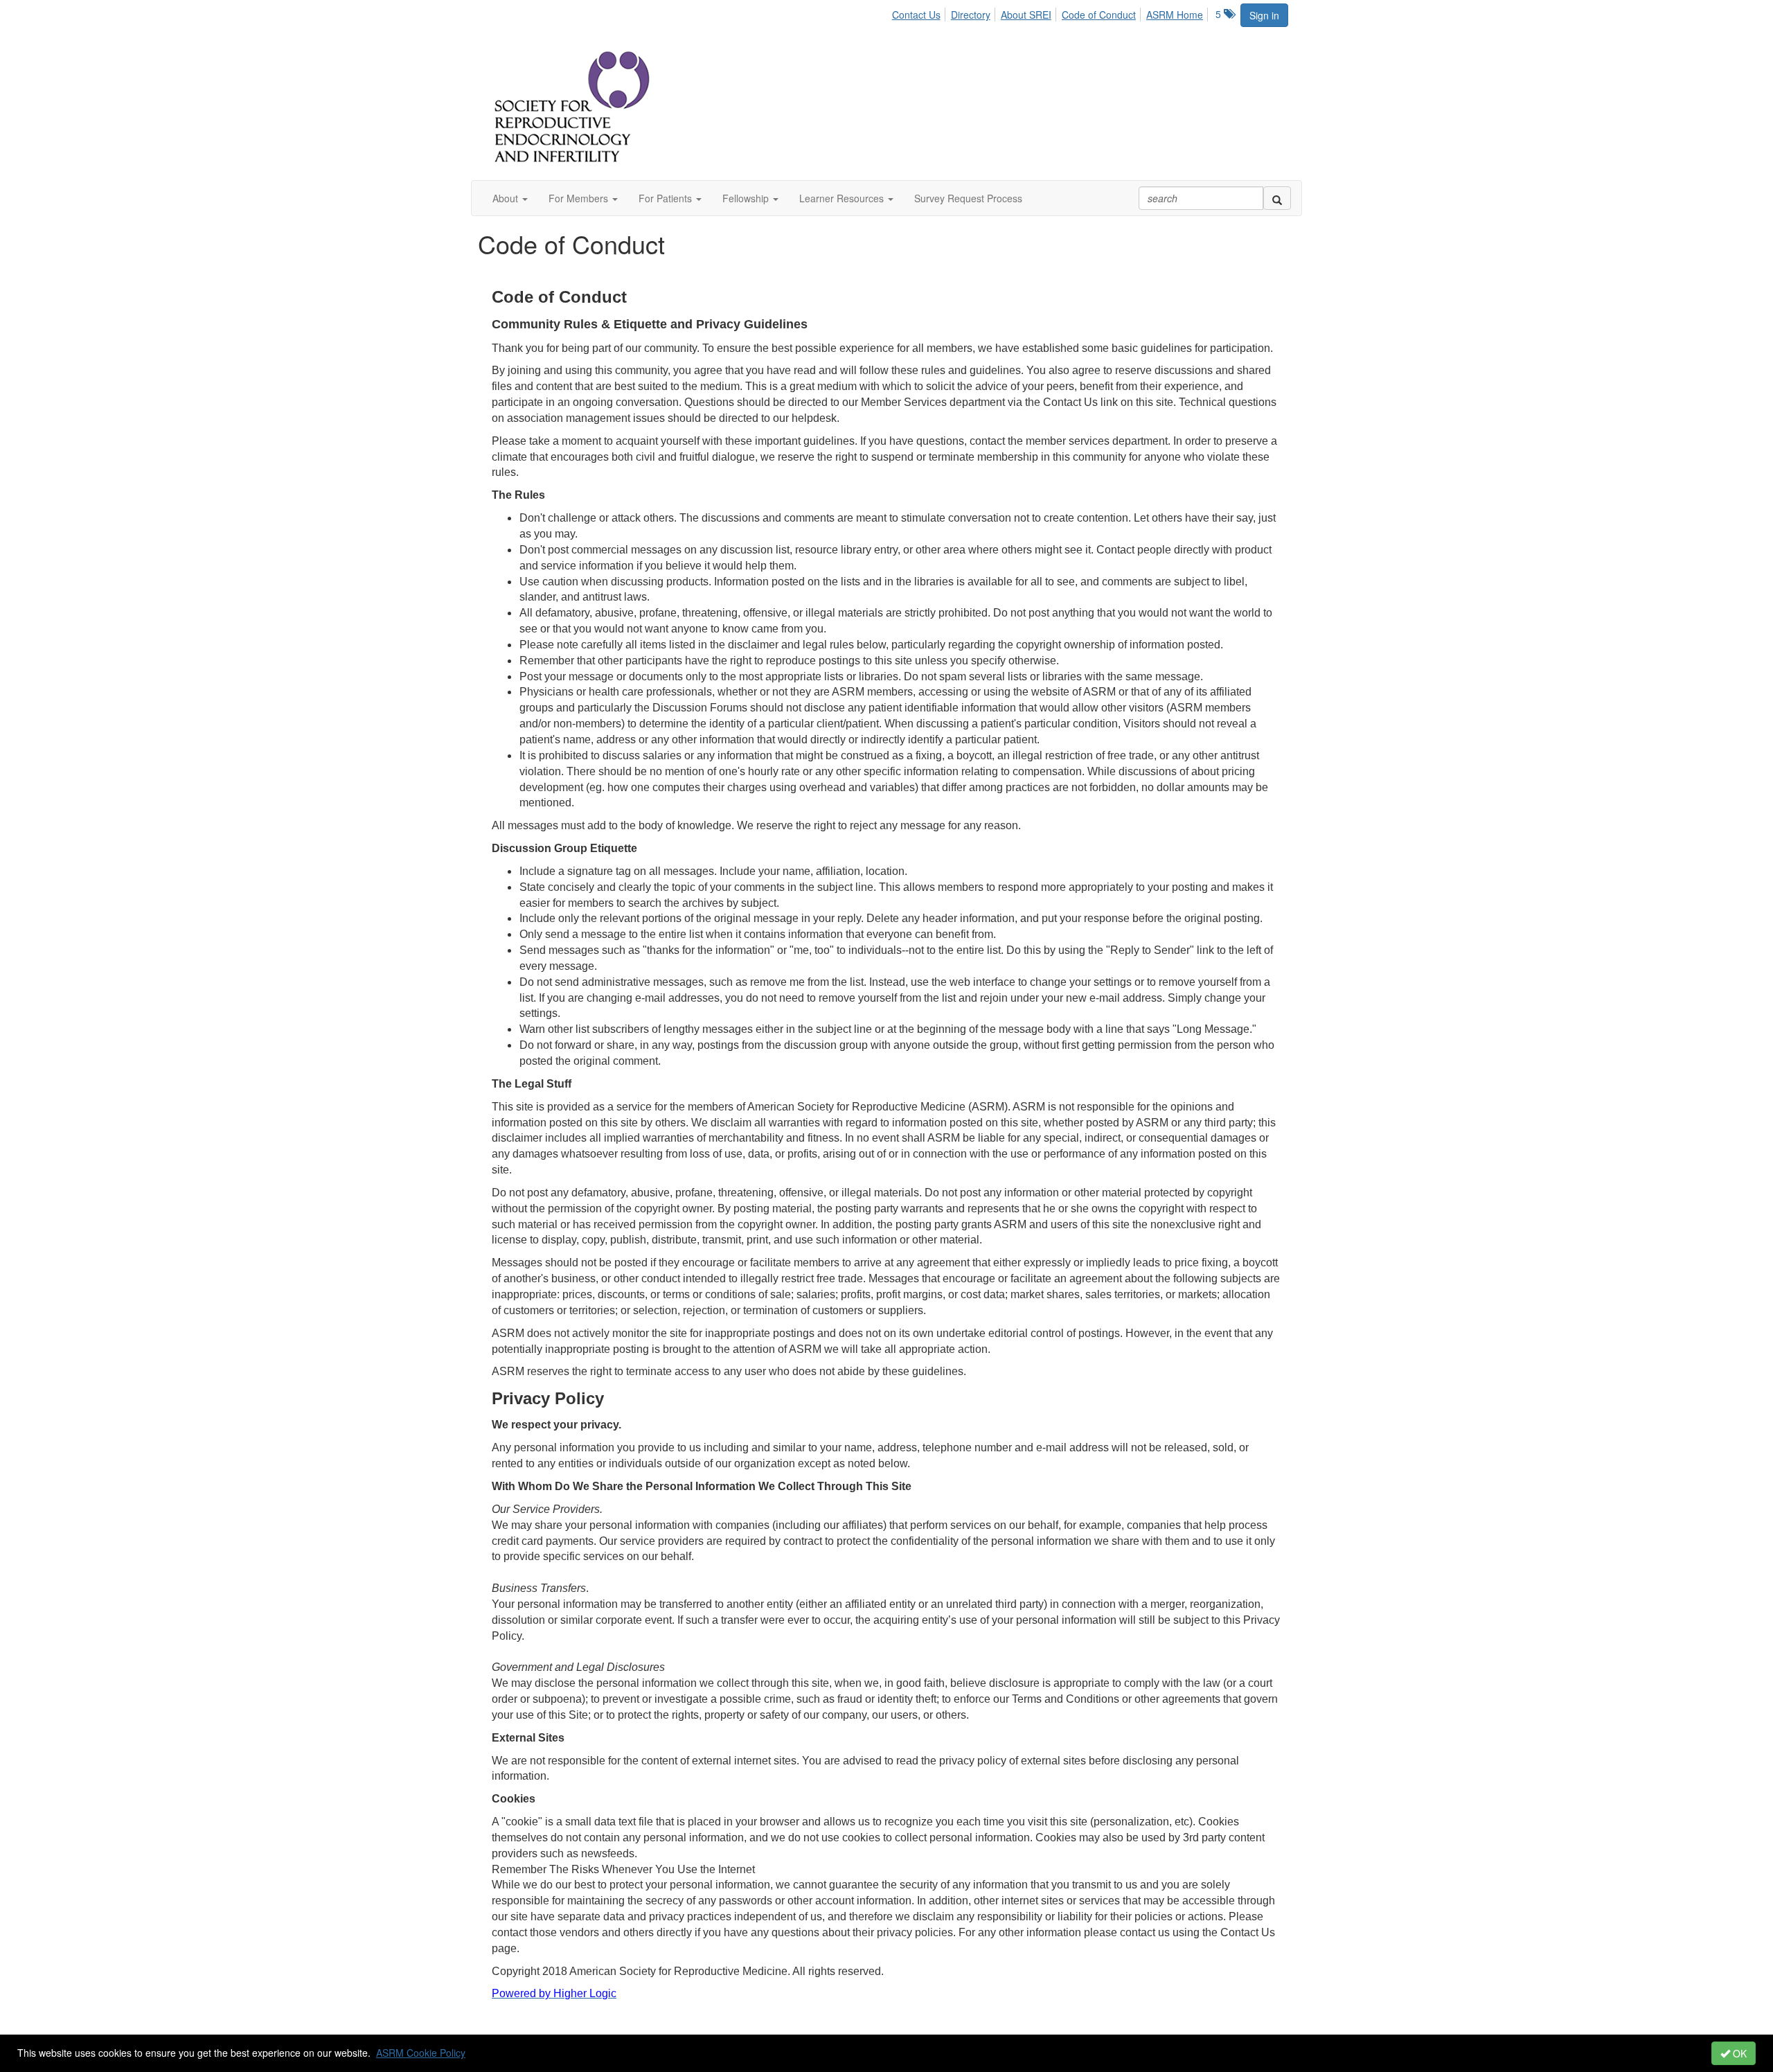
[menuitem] (920, 12)
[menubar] (1051, 12)
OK (1738, 2053)
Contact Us (916, 15)
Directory (971, 15)
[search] (1277, 198)
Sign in (1264, 15)
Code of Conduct (1099, 15)
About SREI (1026, 15)
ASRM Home (1175, 15)
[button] (510, 198)
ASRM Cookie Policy (421, 2053)
